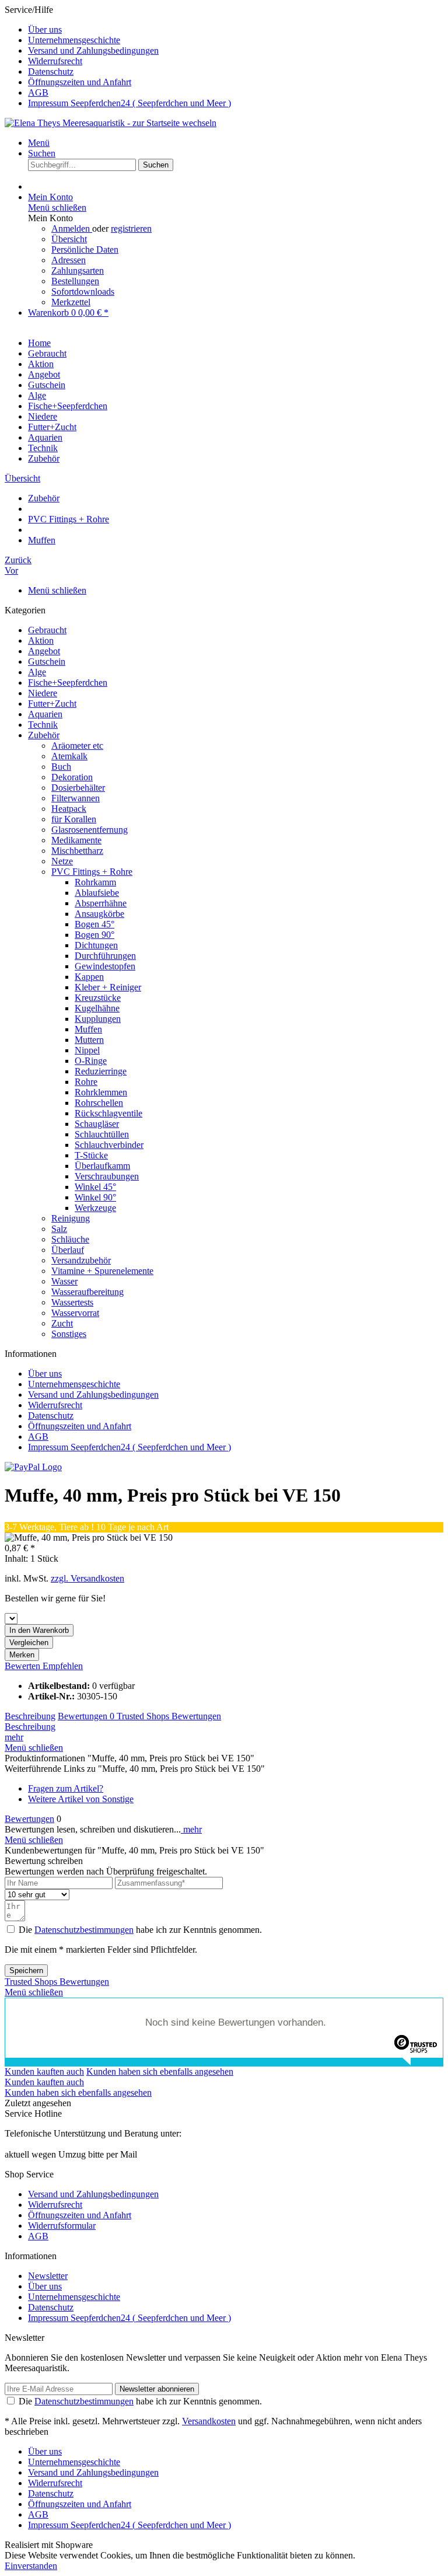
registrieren (131, 228)
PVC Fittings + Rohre (92, 872)
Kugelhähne (97, 1008)
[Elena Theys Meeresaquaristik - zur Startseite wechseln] (111, 123)
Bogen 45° (94, 924)
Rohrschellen (99, 1103)
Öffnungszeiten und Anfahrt (80, 82)
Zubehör (44, 735)
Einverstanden (31, 2566)
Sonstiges (69, 1334)
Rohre (86, 1082)
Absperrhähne (101, 903)
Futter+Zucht (52, 704)
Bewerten (24, 1666)
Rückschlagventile (108, 1113)
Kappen (89, 977)
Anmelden (72, 228)
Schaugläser (97, 1124)
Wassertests (72, 1302)
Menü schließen (57, 207)
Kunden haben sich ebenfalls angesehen (160, 2071)
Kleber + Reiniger (108, 987)
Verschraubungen (107, 1176)
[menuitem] (236, 30)
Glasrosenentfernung (90, 830)
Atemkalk (69, 756)
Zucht (62, 1323)
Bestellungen (75, 281)
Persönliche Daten (85, 249)
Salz (59, 1229)
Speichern (26, 1971)
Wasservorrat (75, 1313)
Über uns (45, 29)
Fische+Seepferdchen (68, 683)
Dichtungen (96, 945)
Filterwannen (76, 798)
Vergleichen (29, 1643)
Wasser (64, 1281)
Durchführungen (105, 956)
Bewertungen (86, 1716)
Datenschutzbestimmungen (84, 1930)
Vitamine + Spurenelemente (102, 1271)
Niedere (43, 693)
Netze (62, 861)
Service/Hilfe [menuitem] (118, 56)
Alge (37, 672)
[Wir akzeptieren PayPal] (33, 1467)
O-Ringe (91, 1061)
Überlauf (68, 1250)
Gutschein (47, 662)
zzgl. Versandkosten (87, 1578)
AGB (38, 93)
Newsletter (48, 2276)
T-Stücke (91, 1155)
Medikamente (76, 840)
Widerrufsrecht (55, 61)
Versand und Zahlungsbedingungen (93, 50)
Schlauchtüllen (102, 1134)
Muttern (89, 1040)
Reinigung (71, 1218)
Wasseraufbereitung (87, 1292)
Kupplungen (98, 1019)
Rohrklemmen (101, 1092)
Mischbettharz (77, 851)
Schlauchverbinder (109, 1145)
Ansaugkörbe (99, 914)
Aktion (41, 640)
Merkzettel (71, 302)
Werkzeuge (95, 1208)
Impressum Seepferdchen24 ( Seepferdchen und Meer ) (129, 103)
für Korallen (74, 819)
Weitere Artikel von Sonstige (81, 1799)
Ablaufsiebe (97, 893)
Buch (61, 767)
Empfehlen (63, 1666)
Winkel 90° (95, 1197)
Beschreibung (30, 1716)
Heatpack (69, 809)
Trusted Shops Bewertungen (169, 1716)
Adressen (69, 260)
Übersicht (69, 239)
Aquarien (45, 714)
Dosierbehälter (78, 788)
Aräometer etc (77, 746)
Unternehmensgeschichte (74, 40)
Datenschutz (51, 71)
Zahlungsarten (78, 270)
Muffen (88, 1029)
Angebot (44, 651)
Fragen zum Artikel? (66, 1788)
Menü (39, 143)
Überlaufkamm (102, 1166)
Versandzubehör (81, 1260)
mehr (14, 1737)
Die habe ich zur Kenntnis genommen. (140, 1930)
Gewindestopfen (105, 966)
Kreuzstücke (98, 998)
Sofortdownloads (83, 292)
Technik (43, 725)
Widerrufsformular (62, 2226)
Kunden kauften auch (44, 2071)
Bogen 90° (94, 935)
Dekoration (72, 777)
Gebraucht (47, 630)
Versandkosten (209, 2421)
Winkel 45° (95, 1187)
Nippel (87, 1050)
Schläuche (70, 1239)
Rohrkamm (95, 882)
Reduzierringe (101, 1071)
